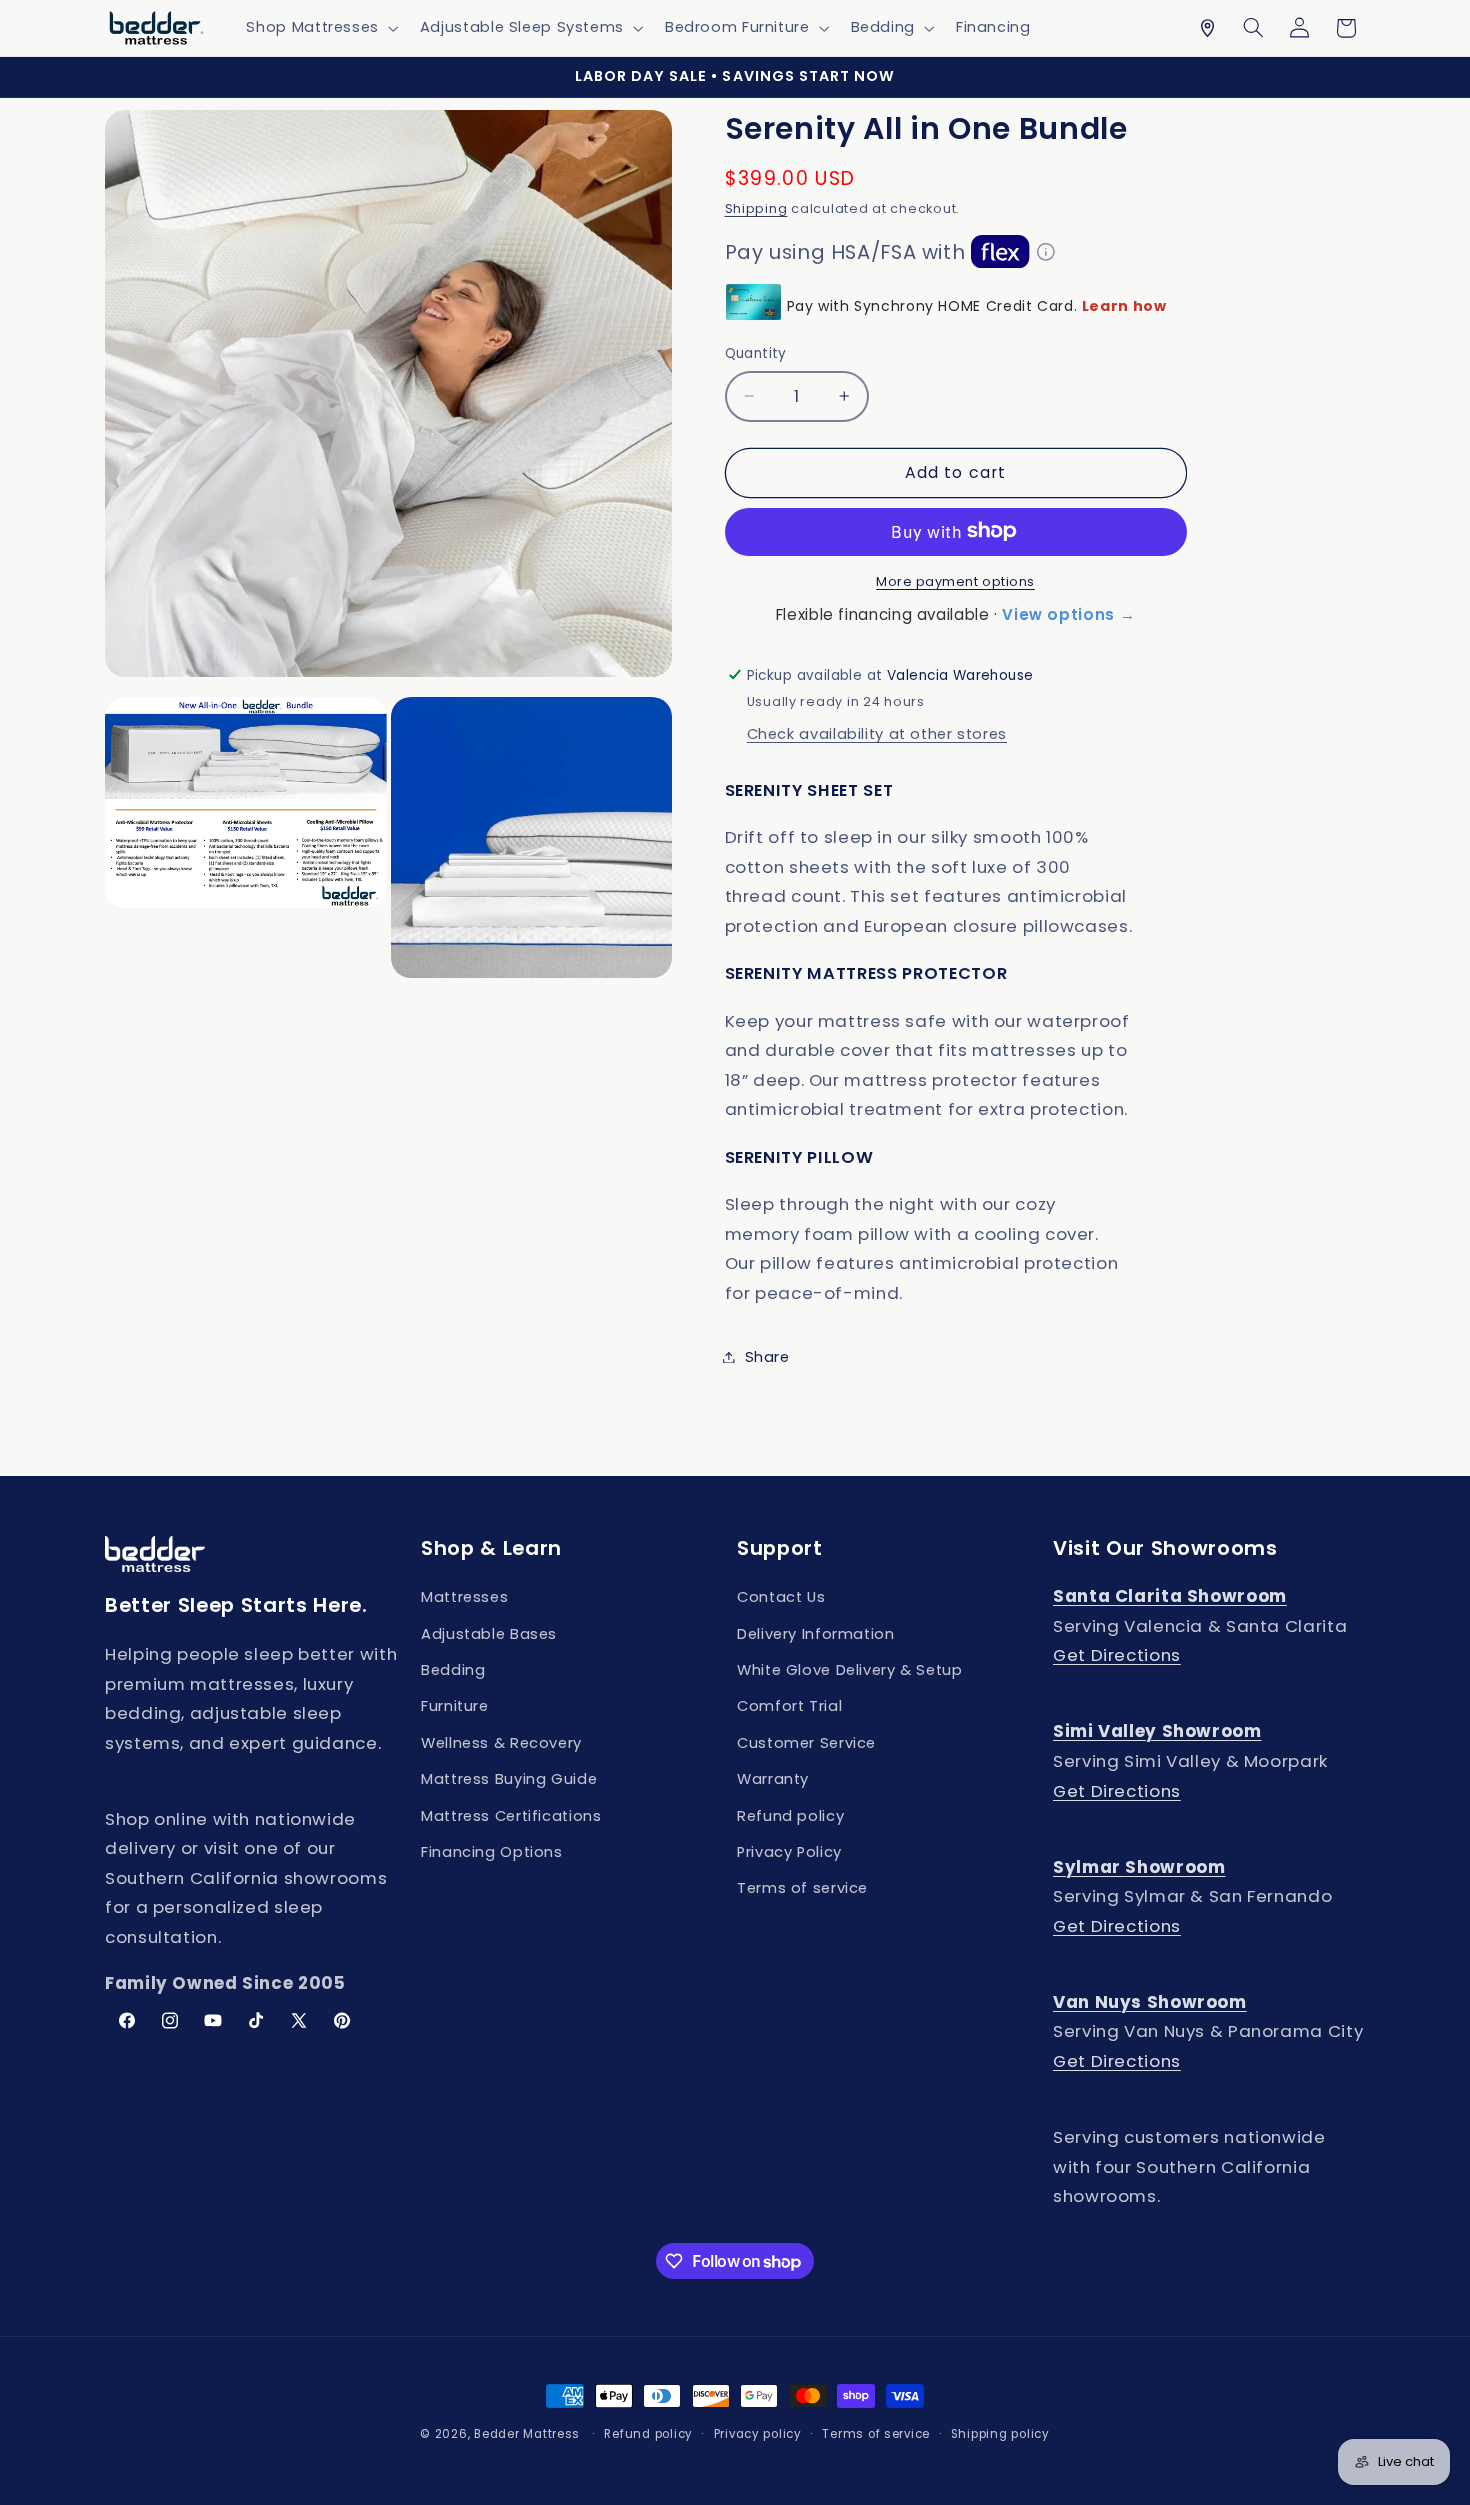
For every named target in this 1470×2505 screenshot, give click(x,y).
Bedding (453, 1670)
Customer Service (806, 1743)
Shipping (756, 207)
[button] (320, 28)
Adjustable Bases (489, 1634)
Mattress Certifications (511, 1816)
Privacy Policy (789, 1852)
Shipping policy (1000, 2434)
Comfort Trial (789, 1707)
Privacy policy (758, 2434)
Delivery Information (816, 1634)
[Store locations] (1207, 28)
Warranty (773, 1779)
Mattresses (464, 1597)
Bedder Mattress (527, 2434)
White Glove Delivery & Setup (850, 1670)
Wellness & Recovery (501, 1743)
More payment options (955, 580)
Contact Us (781, 1597)
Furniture (455, 1707)
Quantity (756, 353)
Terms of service (802, 1888)
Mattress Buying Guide (509, 1779)
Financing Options (492, 1852)
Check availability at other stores (877, 734)
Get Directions (1117, 1656)
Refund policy (790, 1816)
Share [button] (767, 1356)
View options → (1068, 613)
